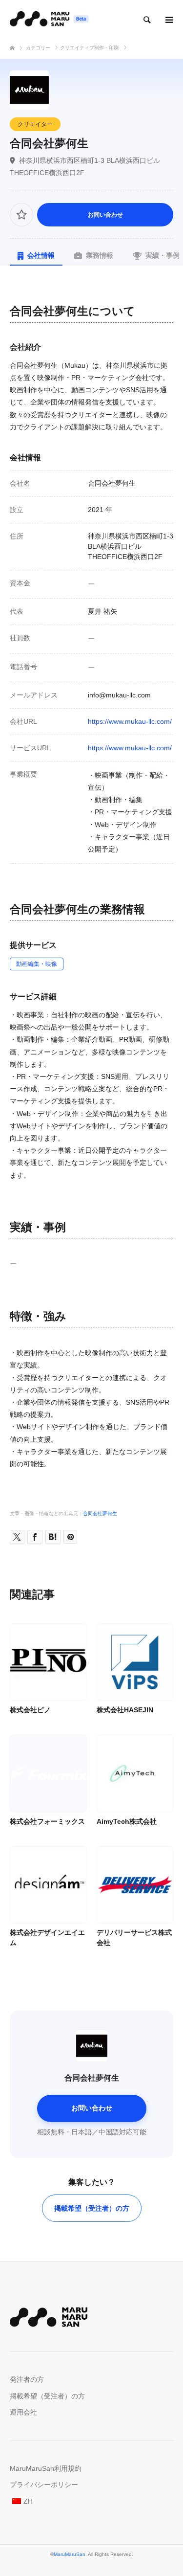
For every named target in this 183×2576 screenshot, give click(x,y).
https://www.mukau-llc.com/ (130, 721)
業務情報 (100, 255)
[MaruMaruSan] (49, 20)
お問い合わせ (105, 215)
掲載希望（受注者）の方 (92, 2208)
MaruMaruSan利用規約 (46, 2468)
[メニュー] (168, 20)
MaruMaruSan (70, 2554)
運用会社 (23, 2412)
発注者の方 (27, 2379)
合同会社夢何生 (100, 1513)
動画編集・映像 (37, 964)
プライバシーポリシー (44, 2485)
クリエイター (35, 124)
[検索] (146, 20)
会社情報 (41, 255)
